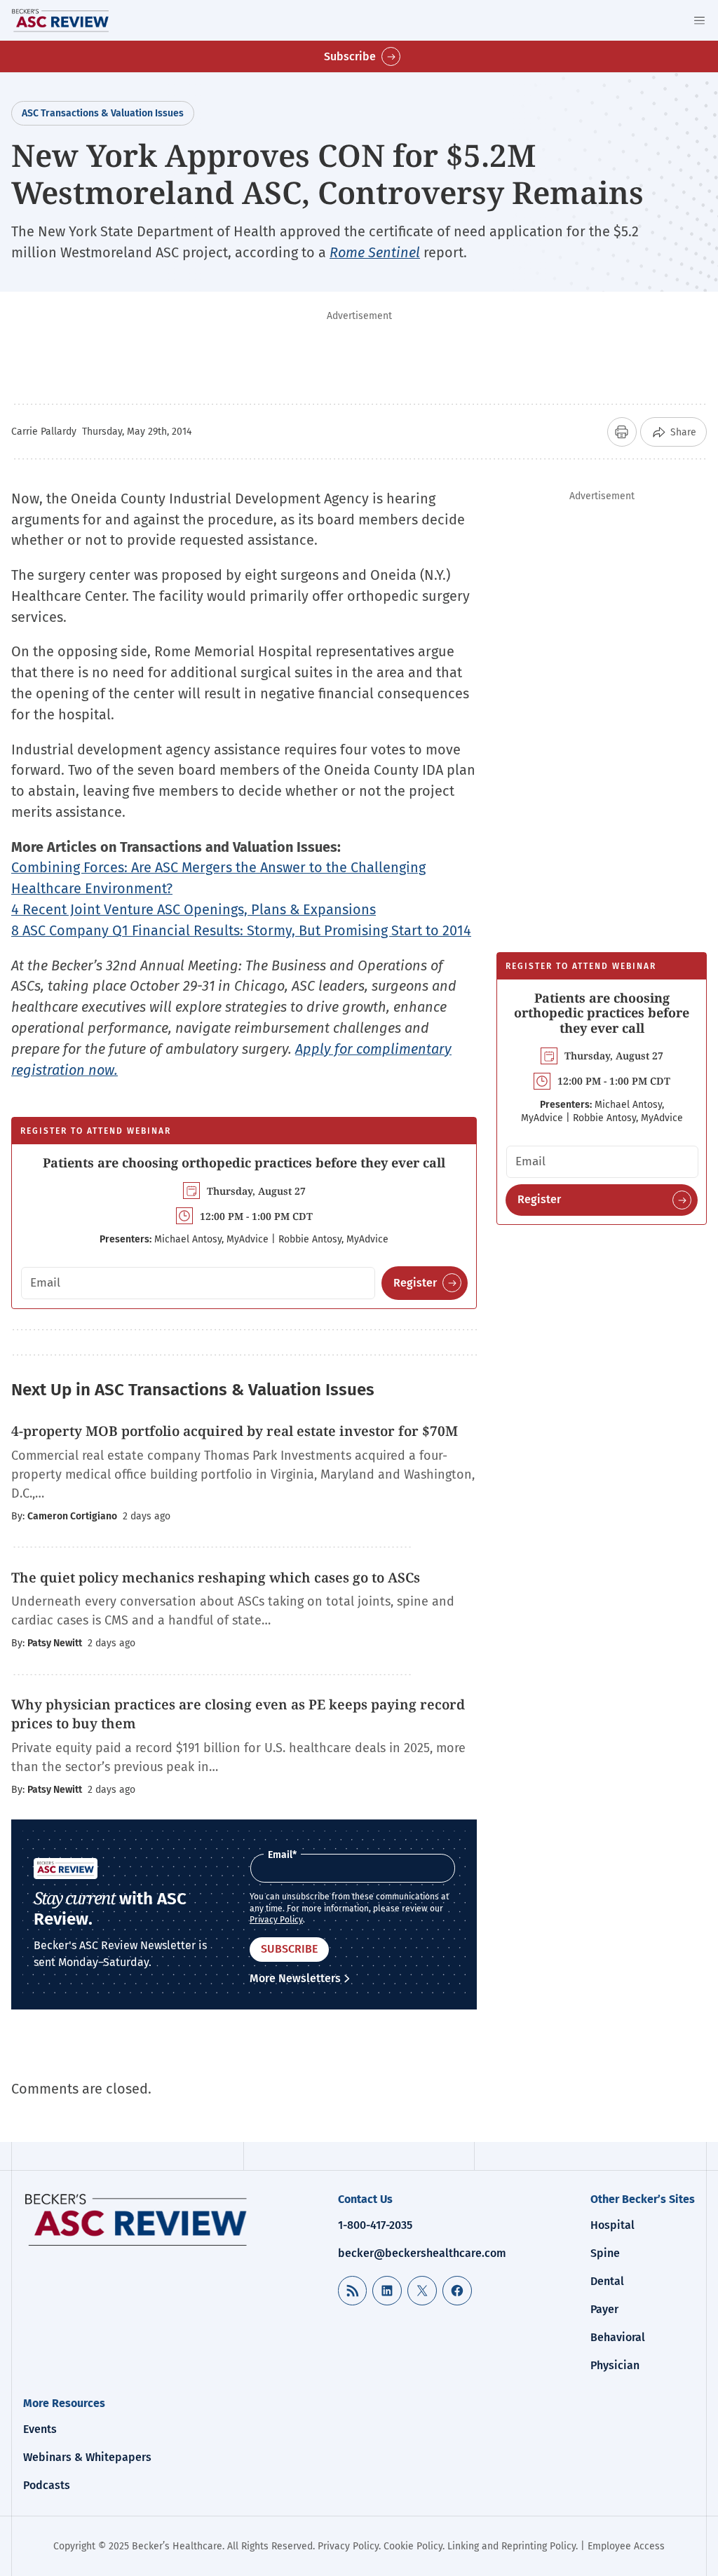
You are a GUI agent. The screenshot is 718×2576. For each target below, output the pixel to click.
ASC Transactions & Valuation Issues (103, 113)
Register (415, 1283)
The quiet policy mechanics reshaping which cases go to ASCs (216, 1578)
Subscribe (350, 56)
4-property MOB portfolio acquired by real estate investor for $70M (235, 1431)
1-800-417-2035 (375, 2225)
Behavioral (618, 2337)
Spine (605, 2253)
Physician (615, 2365)
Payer (604, 2309)
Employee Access (626, 2546)
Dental (607, 2281)
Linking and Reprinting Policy (512, 2546)
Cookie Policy (413, 2546)
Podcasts (47, 2485)
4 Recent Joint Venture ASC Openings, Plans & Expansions (194, 909)
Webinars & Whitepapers (87, 2457)
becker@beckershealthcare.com (422, 2253)
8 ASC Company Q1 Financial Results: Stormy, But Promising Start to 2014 (241, 930)
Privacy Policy (276, 1920)
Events (40, 2429)
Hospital (612, 2225)
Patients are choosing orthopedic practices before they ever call (244, 1162)
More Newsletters (295, 1978)
